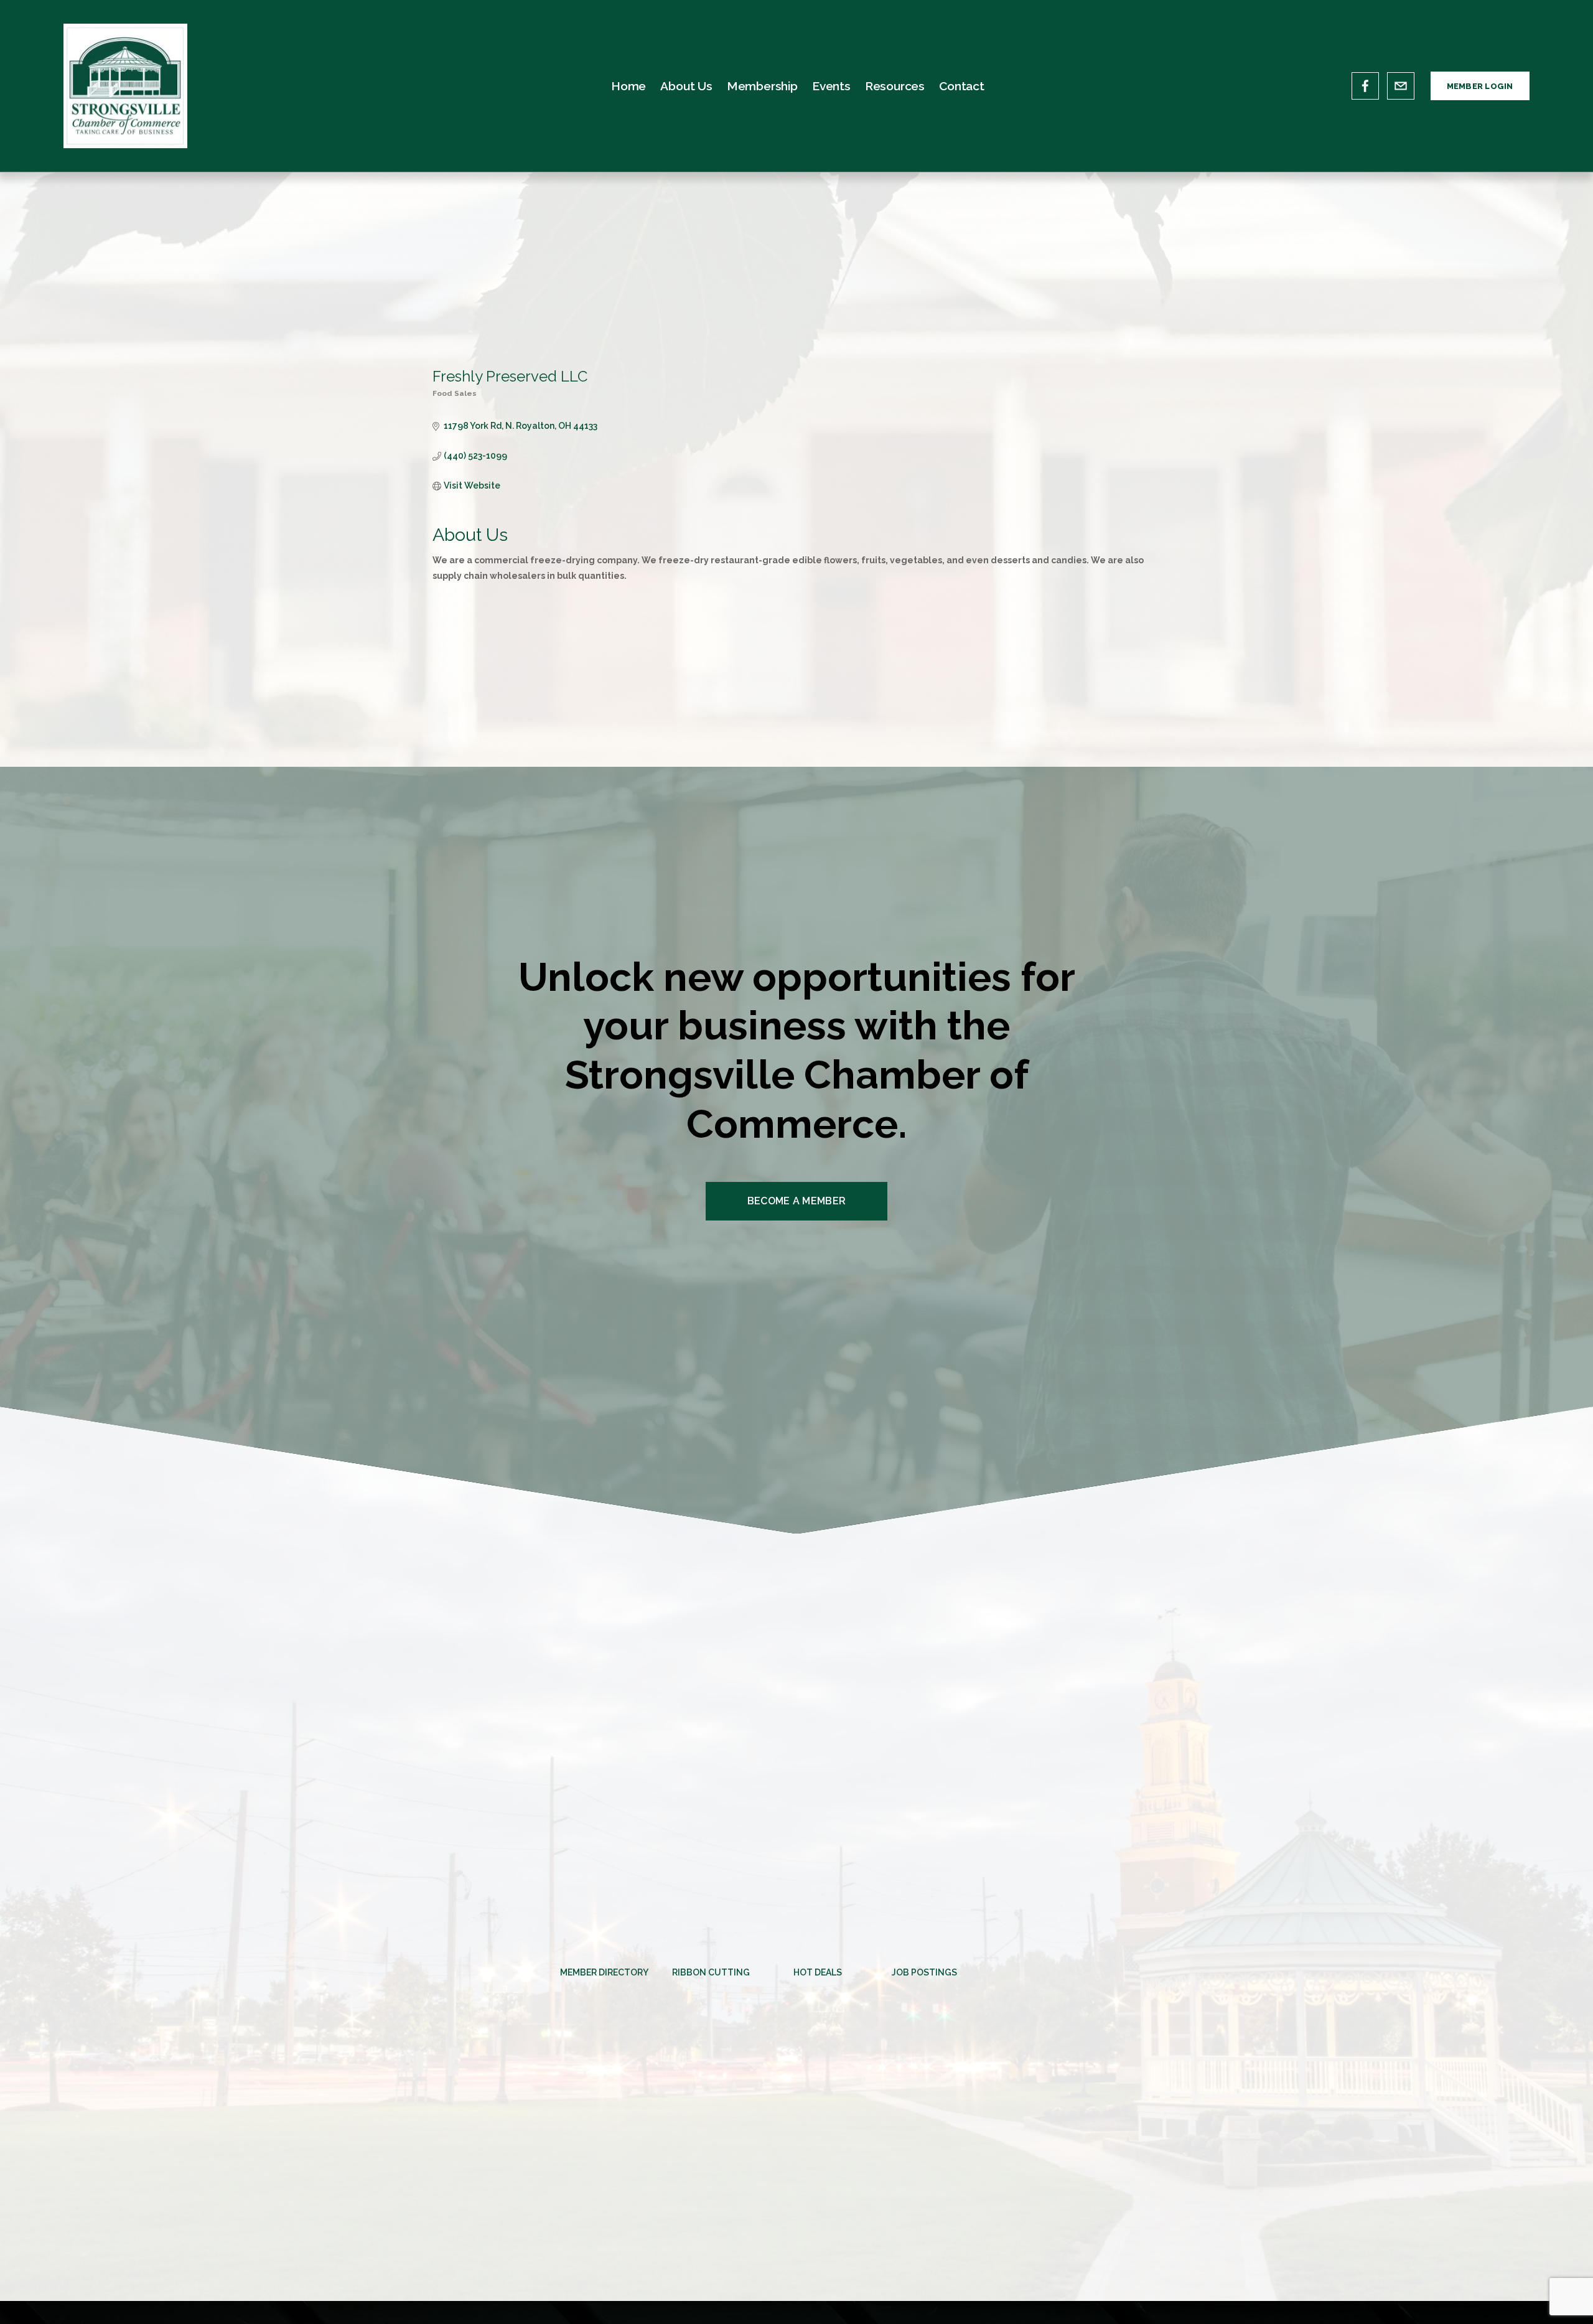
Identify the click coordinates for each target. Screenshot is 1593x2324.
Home (628, 86)
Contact (962, 86)
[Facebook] (1365, 86)
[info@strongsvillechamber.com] (1401, 86)
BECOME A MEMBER (797, 1201)
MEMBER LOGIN (1480, 86)
